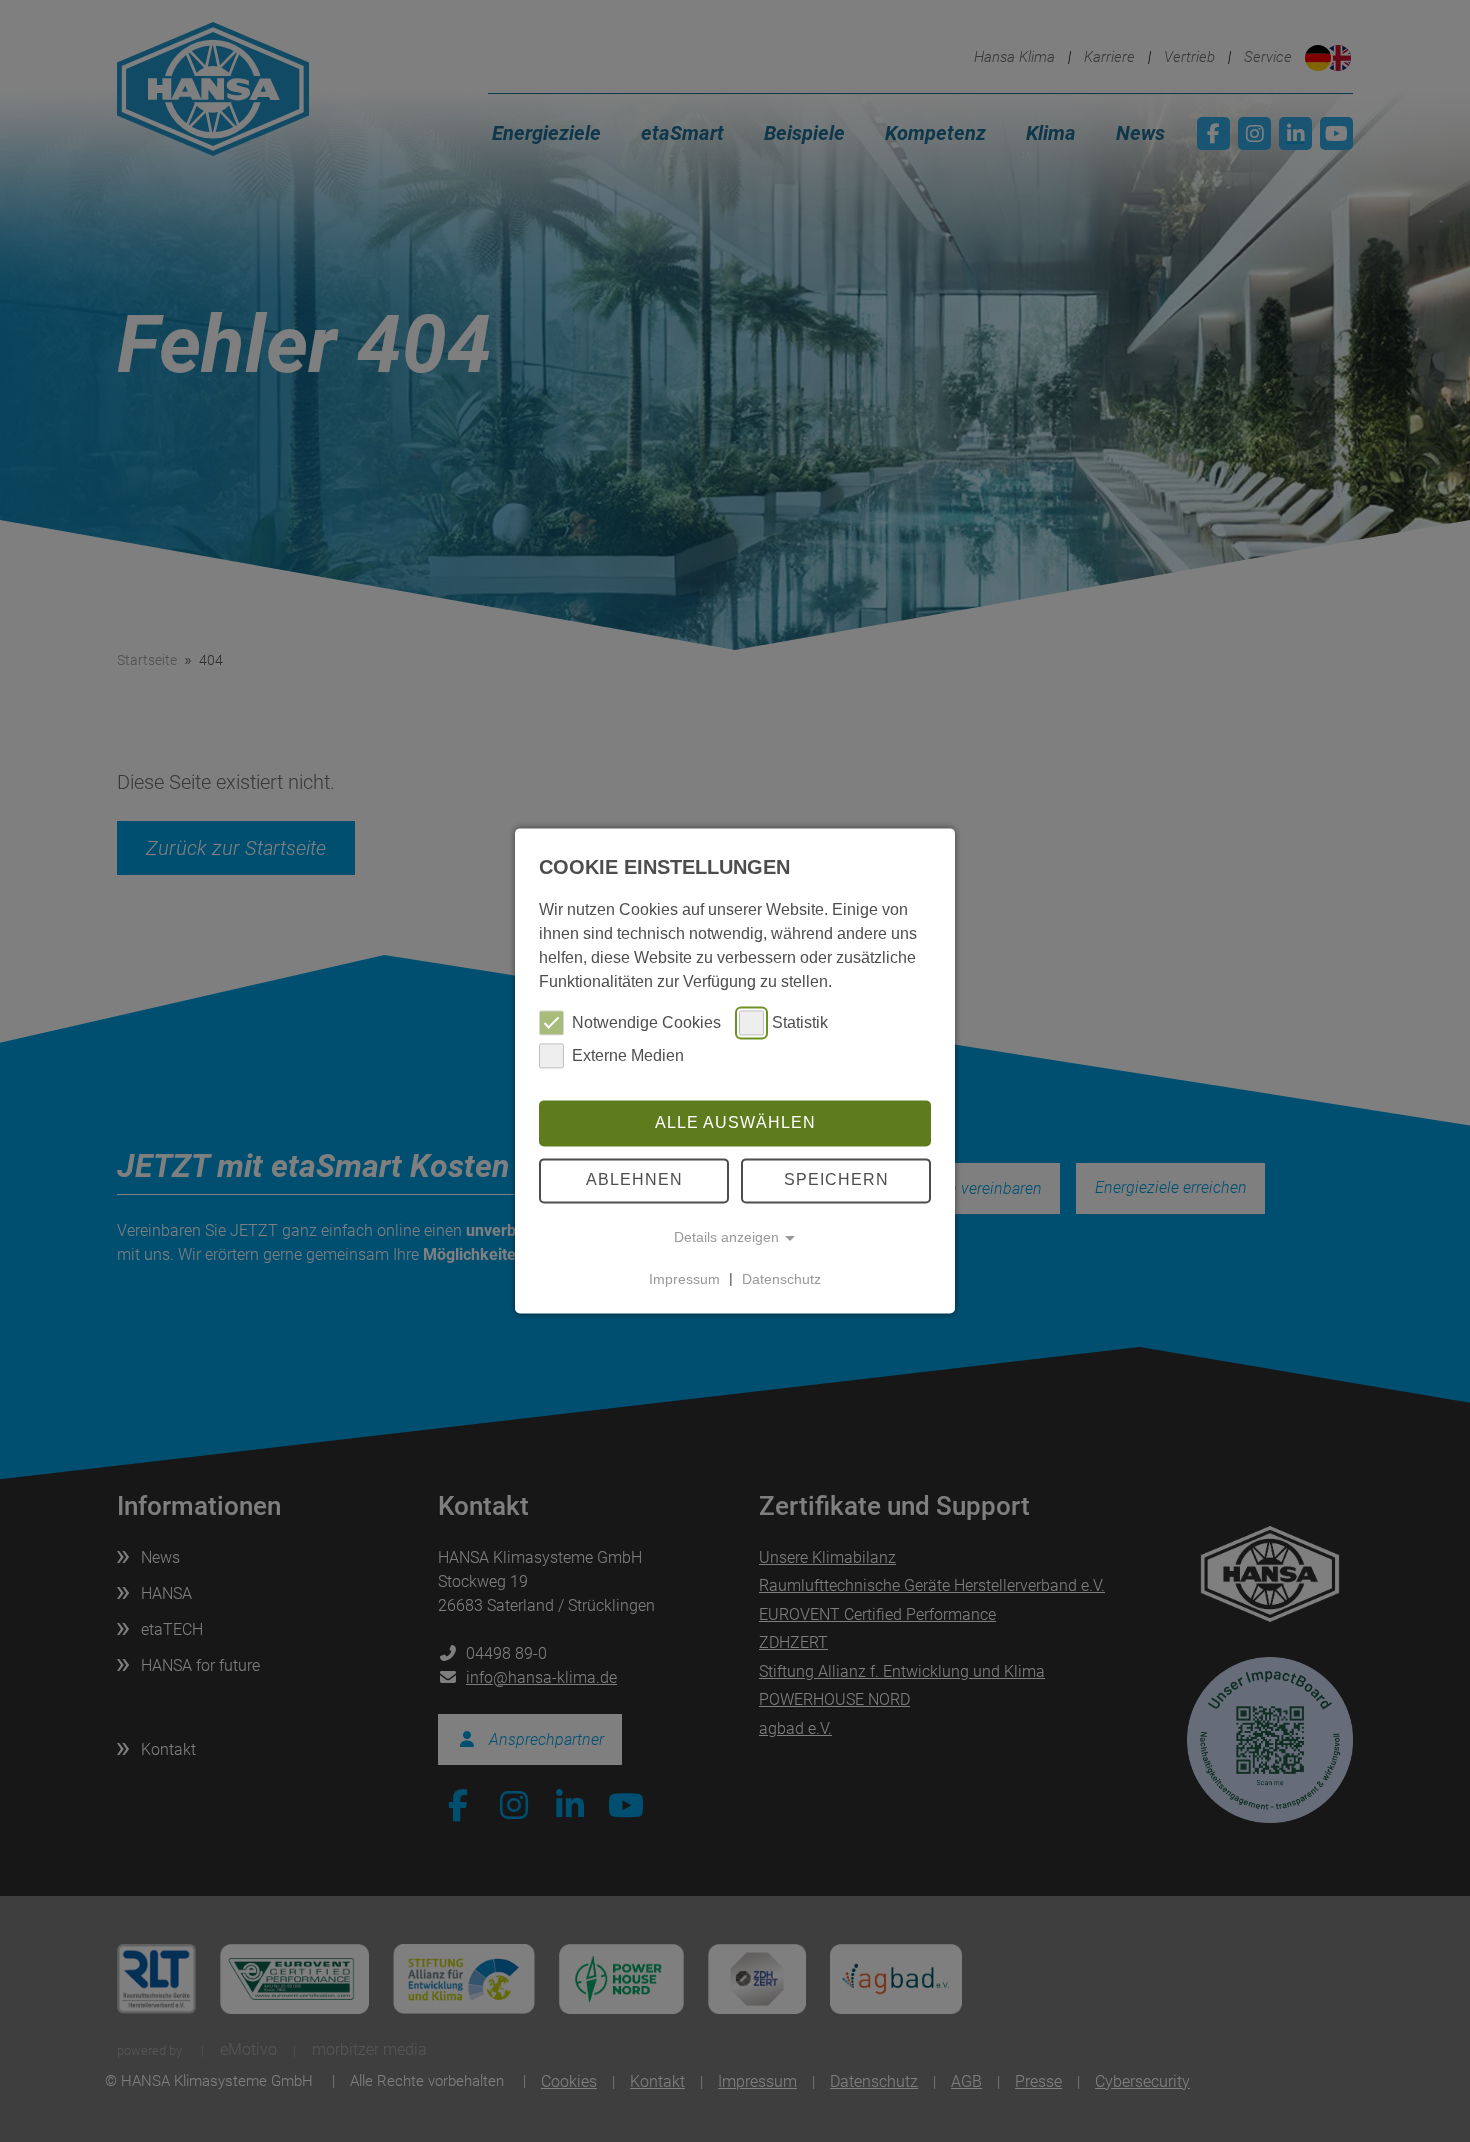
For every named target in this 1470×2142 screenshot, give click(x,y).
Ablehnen (634, 1180)
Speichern (836, 1180)
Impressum (684, 1279)
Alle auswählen (735, 1122)
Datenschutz (781, 1279)
